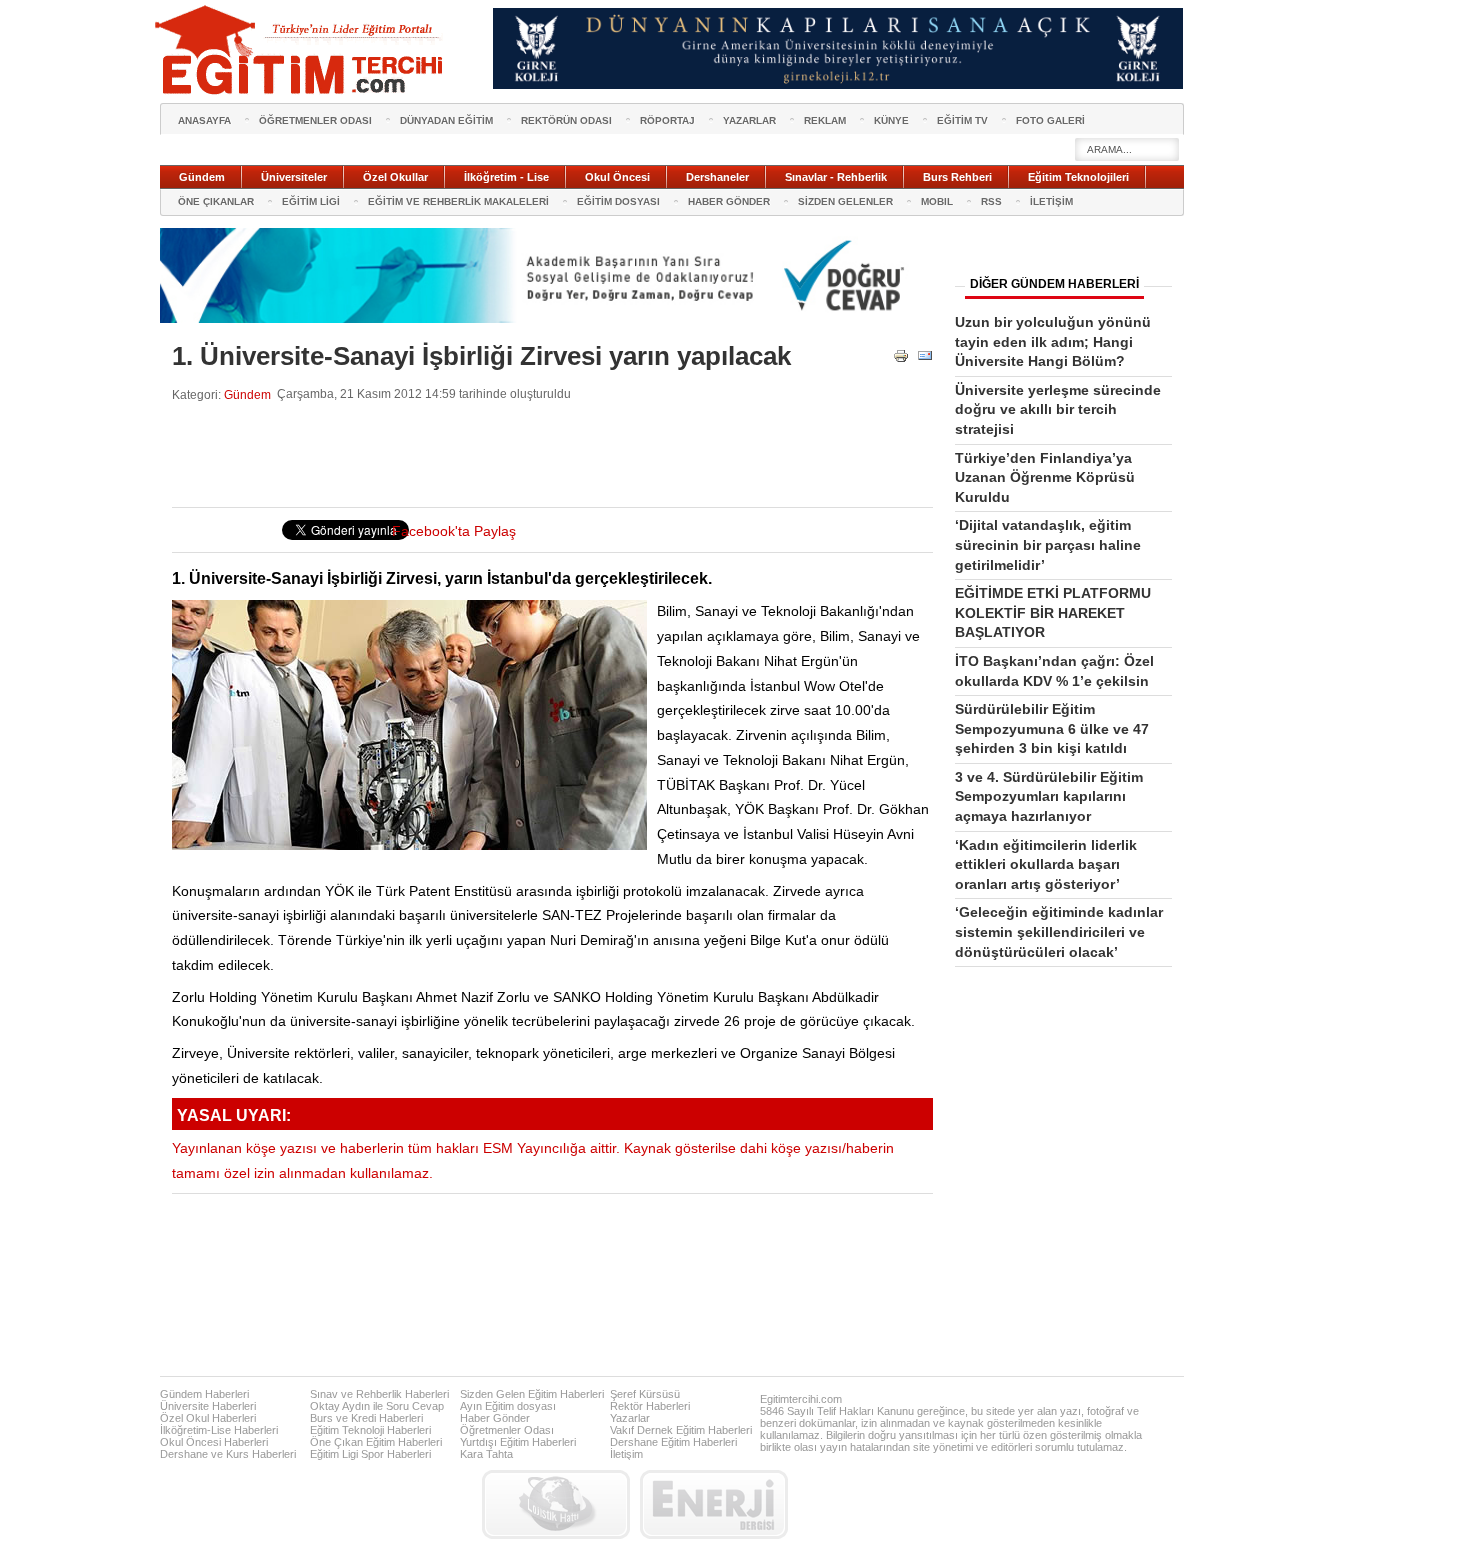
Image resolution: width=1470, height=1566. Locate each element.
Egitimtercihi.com (801, 1399)
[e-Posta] (925, 359)
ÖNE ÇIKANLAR (216, 201)
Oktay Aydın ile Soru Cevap (377, 1406)
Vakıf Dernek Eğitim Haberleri (681, 1430)
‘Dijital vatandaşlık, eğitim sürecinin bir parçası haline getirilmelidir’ (1048, 544)
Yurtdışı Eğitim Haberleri (518, 1442)
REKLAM (825, 120)
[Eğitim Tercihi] (301, 50)
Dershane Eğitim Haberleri (673, 1442)
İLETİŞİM (1051, 201)
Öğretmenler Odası (507, 1430)
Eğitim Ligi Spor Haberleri (370, 1454)
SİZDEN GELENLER (845, 201)
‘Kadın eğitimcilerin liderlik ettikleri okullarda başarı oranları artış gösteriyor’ (1046, 864)
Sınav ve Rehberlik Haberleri (379, 1394)
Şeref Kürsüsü (645, 1394)
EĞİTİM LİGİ (311, 201)
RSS (991, 201)
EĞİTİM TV (962, 120)
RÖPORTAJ (667, 120)
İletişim (626, 1454)
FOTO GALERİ (1050, 120)
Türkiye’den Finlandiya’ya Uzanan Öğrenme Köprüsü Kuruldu (1045, 477)
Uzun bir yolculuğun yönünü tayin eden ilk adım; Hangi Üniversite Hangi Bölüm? (1053, 341)
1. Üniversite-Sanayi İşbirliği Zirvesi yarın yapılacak (481, 356)
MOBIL (937, 201)
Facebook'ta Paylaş (454, 531)
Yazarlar (630, 1418)
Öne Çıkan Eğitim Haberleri (376, 1442)
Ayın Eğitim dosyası (508, 1406)
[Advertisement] (536, 455)
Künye (891, 120)
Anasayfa (204, 120)
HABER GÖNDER (729, 201)
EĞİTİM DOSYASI (618, 201)
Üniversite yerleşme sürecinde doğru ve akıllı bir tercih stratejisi (1058, 409)
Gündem (247, 394)
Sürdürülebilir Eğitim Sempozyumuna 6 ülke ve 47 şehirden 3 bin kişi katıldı (1052, 728)
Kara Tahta (486, 1454)
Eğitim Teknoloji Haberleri (370, 1430)
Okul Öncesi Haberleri (214, 1442)
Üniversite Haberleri (208, 1406)
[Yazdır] (901, 359)
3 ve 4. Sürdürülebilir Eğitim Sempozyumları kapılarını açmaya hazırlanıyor (1049, 796)
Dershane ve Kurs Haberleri (228, 1454)
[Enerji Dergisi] (714, 1504)
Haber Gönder (495, 1418)
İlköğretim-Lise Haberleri (219, 1430)
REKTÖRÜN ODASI (566, 120)
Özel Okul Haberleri (208, 1418)
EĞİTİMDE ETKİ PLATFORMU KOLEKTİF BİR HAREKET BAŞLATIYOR (1053, 612)
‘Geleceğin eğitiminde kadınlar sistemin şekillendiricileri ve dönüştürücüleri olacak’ (1059, 931)
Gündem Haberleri (204, 1394)
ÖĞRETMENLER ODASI (315, 120)
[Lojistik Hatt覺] (556, 1504)
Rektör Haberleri (650, 1406)
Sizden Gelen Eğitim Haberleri (532, 1394)
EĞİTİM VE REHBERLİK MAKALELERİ (458, 201)
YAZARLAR (749, 120)
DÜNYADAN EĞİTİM (446, 120)
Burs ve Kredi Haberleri (366, 1418)
